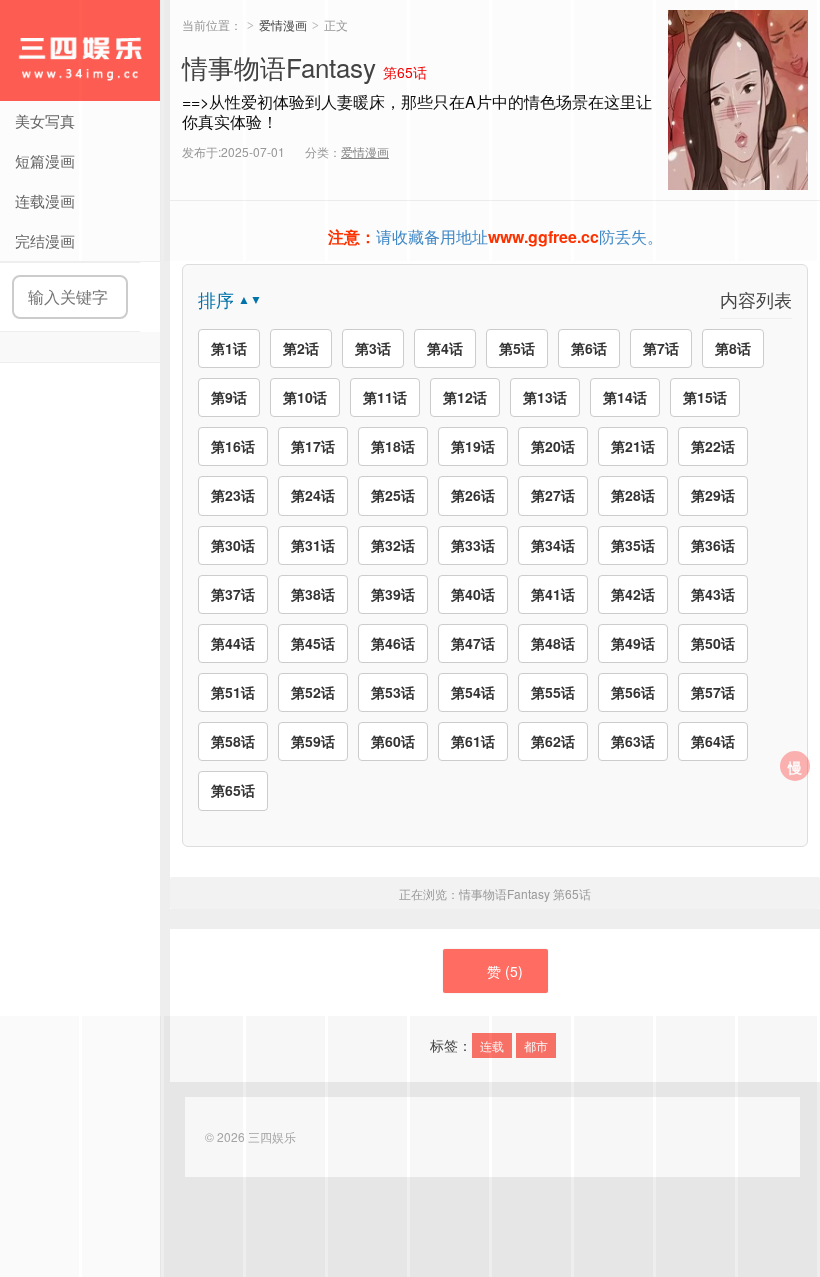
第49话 (633, 643)
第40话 (473, 594)
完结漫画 (45, 240)
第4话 (445, 348)
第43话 (713, 594)
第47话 (473, 643)
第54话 (473, 692)
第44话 (233, 643)
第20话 (553, 446)
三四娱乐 (80, 50)
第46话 (393, 643)
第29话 (713, 495)
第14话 (625, 397)
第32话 (393, 545)
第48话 (553, 643)
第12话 (465, 397)
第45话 (313, 643)
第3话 (373, 348)
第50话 (713, 643)
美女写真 (45, 120)
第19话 (473, 446)
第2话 (301, 348)
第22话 (713, 446)
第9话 (229, 397)
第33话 (473, 545)
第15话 (705, 397)
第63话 (633, 741)
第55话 (553, 692)
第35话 (633, 545)
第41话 (553, 594)
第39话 (393, 594)
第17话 (313, 446)
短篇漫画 (45, 160)
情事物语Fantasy (525, 893)
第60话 (393, 741)
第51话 (233, 692)
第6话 (589, 348)
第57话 (713, 692)
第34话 (553, 545)
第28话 (633, 495)
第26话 (473, 495)
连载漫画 (45, 200)
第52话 (313, 692)
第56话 (633, 692)
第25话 (393, 495)
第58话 (233, 741)
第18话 (393, 446)
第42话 (633, 594)
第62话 (553, 741)
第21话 (633, 446)
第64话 (713, 741)
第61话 (473, 741)
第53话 (393, 692)
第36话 (713, 545)
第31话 (313, 545)
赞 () (505, 971)
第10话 (305, 397)
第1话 (229, 348)
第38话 (313, 594)
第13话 (545, 397)
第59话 (313, 741)
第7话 (661, 348)
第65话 (233, 790)
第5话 (517, 348)
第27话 (553, 495)
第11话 (385, 397)
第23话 (233, 495)
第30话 (233, 545)
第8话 (733, 348)
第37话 (233, 594)
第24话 (313, 495)
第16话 (233, 446)
